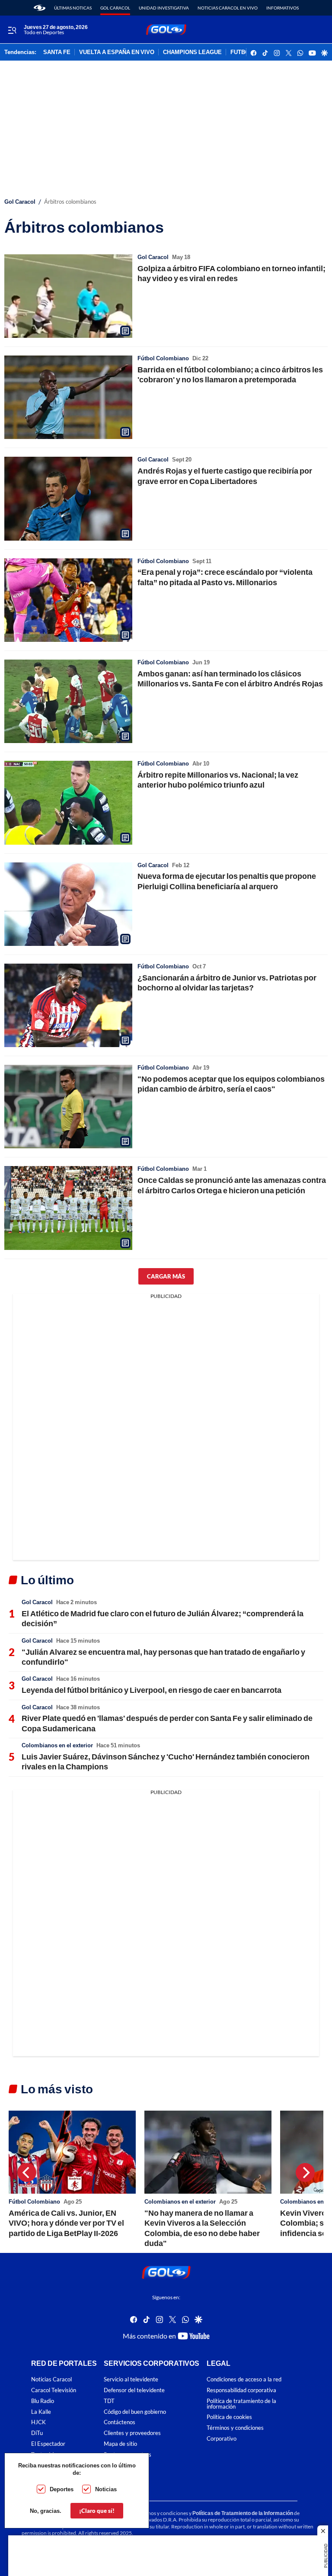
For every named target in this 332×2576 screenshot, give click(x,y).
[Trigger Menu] (12, 30)
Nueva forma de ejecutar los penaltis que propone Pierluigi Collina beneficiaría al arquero (227, 881)
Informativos (283, 8)
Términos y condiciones (235, 2428)
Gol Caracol (115, 8)
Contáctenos (120, 2422)
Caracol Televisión (54, 2390)
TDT (109, 2401)
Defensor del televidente (134, 2390)
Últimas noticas (73, 8)
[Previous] (27, 2172)
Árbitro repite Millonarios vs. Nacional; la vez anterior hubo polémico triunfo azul (218, 780)
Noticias (106, 2489)
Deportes (62, 2489)
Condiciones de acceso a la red (244, 2379)
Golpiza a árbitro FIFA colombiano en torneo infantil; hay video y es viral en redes (231, 273)
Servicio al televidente (131, 2379)
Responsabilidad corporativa (241, 2390)
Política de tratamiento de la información (241, 2403)
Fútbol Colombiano (163, 358)
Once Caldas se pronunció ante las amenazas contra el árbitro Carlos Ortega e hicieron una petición (232, 1185)
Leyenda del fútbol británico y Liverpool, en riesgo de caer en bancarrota (152, 1690)
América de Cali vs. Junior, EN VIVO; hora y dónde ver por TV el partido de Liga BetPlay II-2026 (66, 2223)
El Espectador (48, 2444)
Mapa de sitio (120, 2444)
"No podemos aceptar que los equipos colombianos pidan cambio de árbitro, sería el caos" (231, 1084)
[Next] (305, 2172)
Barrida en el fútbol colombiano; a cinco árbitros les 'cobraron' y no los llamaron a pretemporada (230, 374)
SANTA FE (57, 52)
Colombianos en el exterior (57, 1745)
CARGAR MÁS (166, 1276)
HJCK (38, 2422)
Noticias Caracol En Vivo (228, 8)
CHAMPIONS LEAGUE (192, 52)
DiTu (37, 2433)
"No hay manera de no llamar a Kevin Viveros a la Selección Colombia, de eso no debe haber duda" (202, 2228)
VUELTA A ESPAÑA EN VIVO (117, 52)
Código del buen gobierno (135, 2411)
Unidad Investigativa (164, 8)
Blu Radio (43, 2401)
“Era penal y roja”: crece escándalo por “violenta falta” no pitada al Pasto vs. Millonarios (225, 577)
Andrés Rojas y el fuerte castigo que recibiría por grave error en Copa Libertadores (225, 476)
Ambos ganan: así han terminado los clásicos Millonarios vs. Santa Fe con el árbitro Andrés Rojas (230, 678)
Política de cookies (229, 2417)
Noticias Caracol (51, 2379)
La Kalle (41, 2411)
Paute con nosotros (128, 2454)
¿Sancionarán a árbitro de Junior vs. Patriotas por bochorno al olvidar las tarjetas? (227, 982)
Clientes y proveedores (132, 2433)
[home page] (40, 8)
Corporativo (222, 2439)
